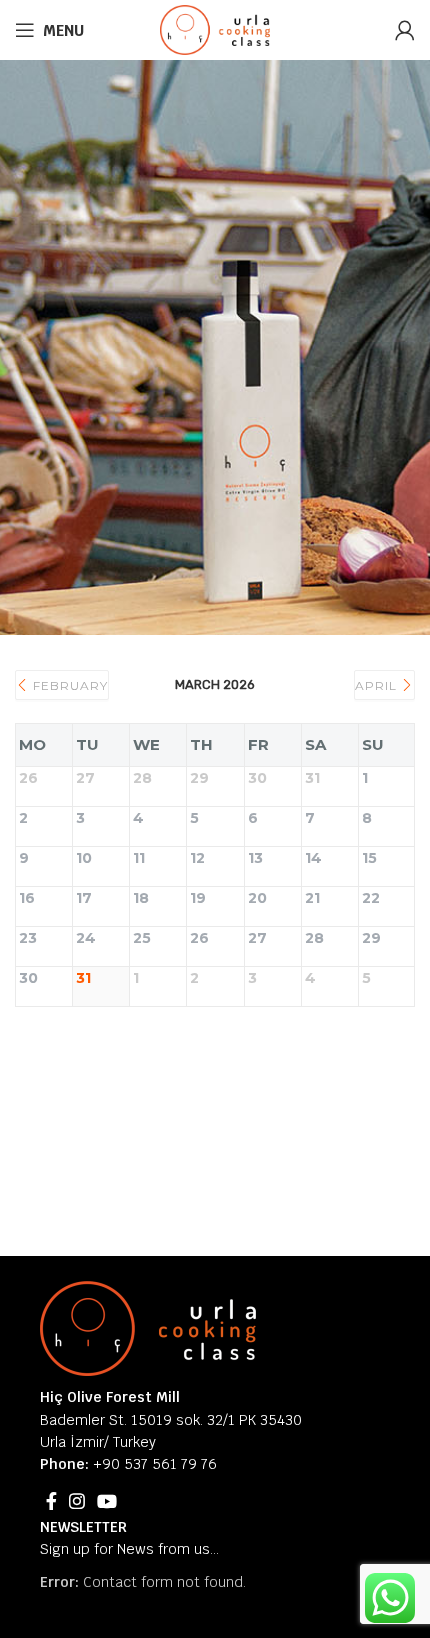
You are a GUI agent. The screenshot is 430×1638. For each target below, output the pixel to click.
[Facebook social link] (51, 1501)
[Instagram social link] (77, 1501)
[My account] (405, 30)
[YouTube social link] (107, 1501)
